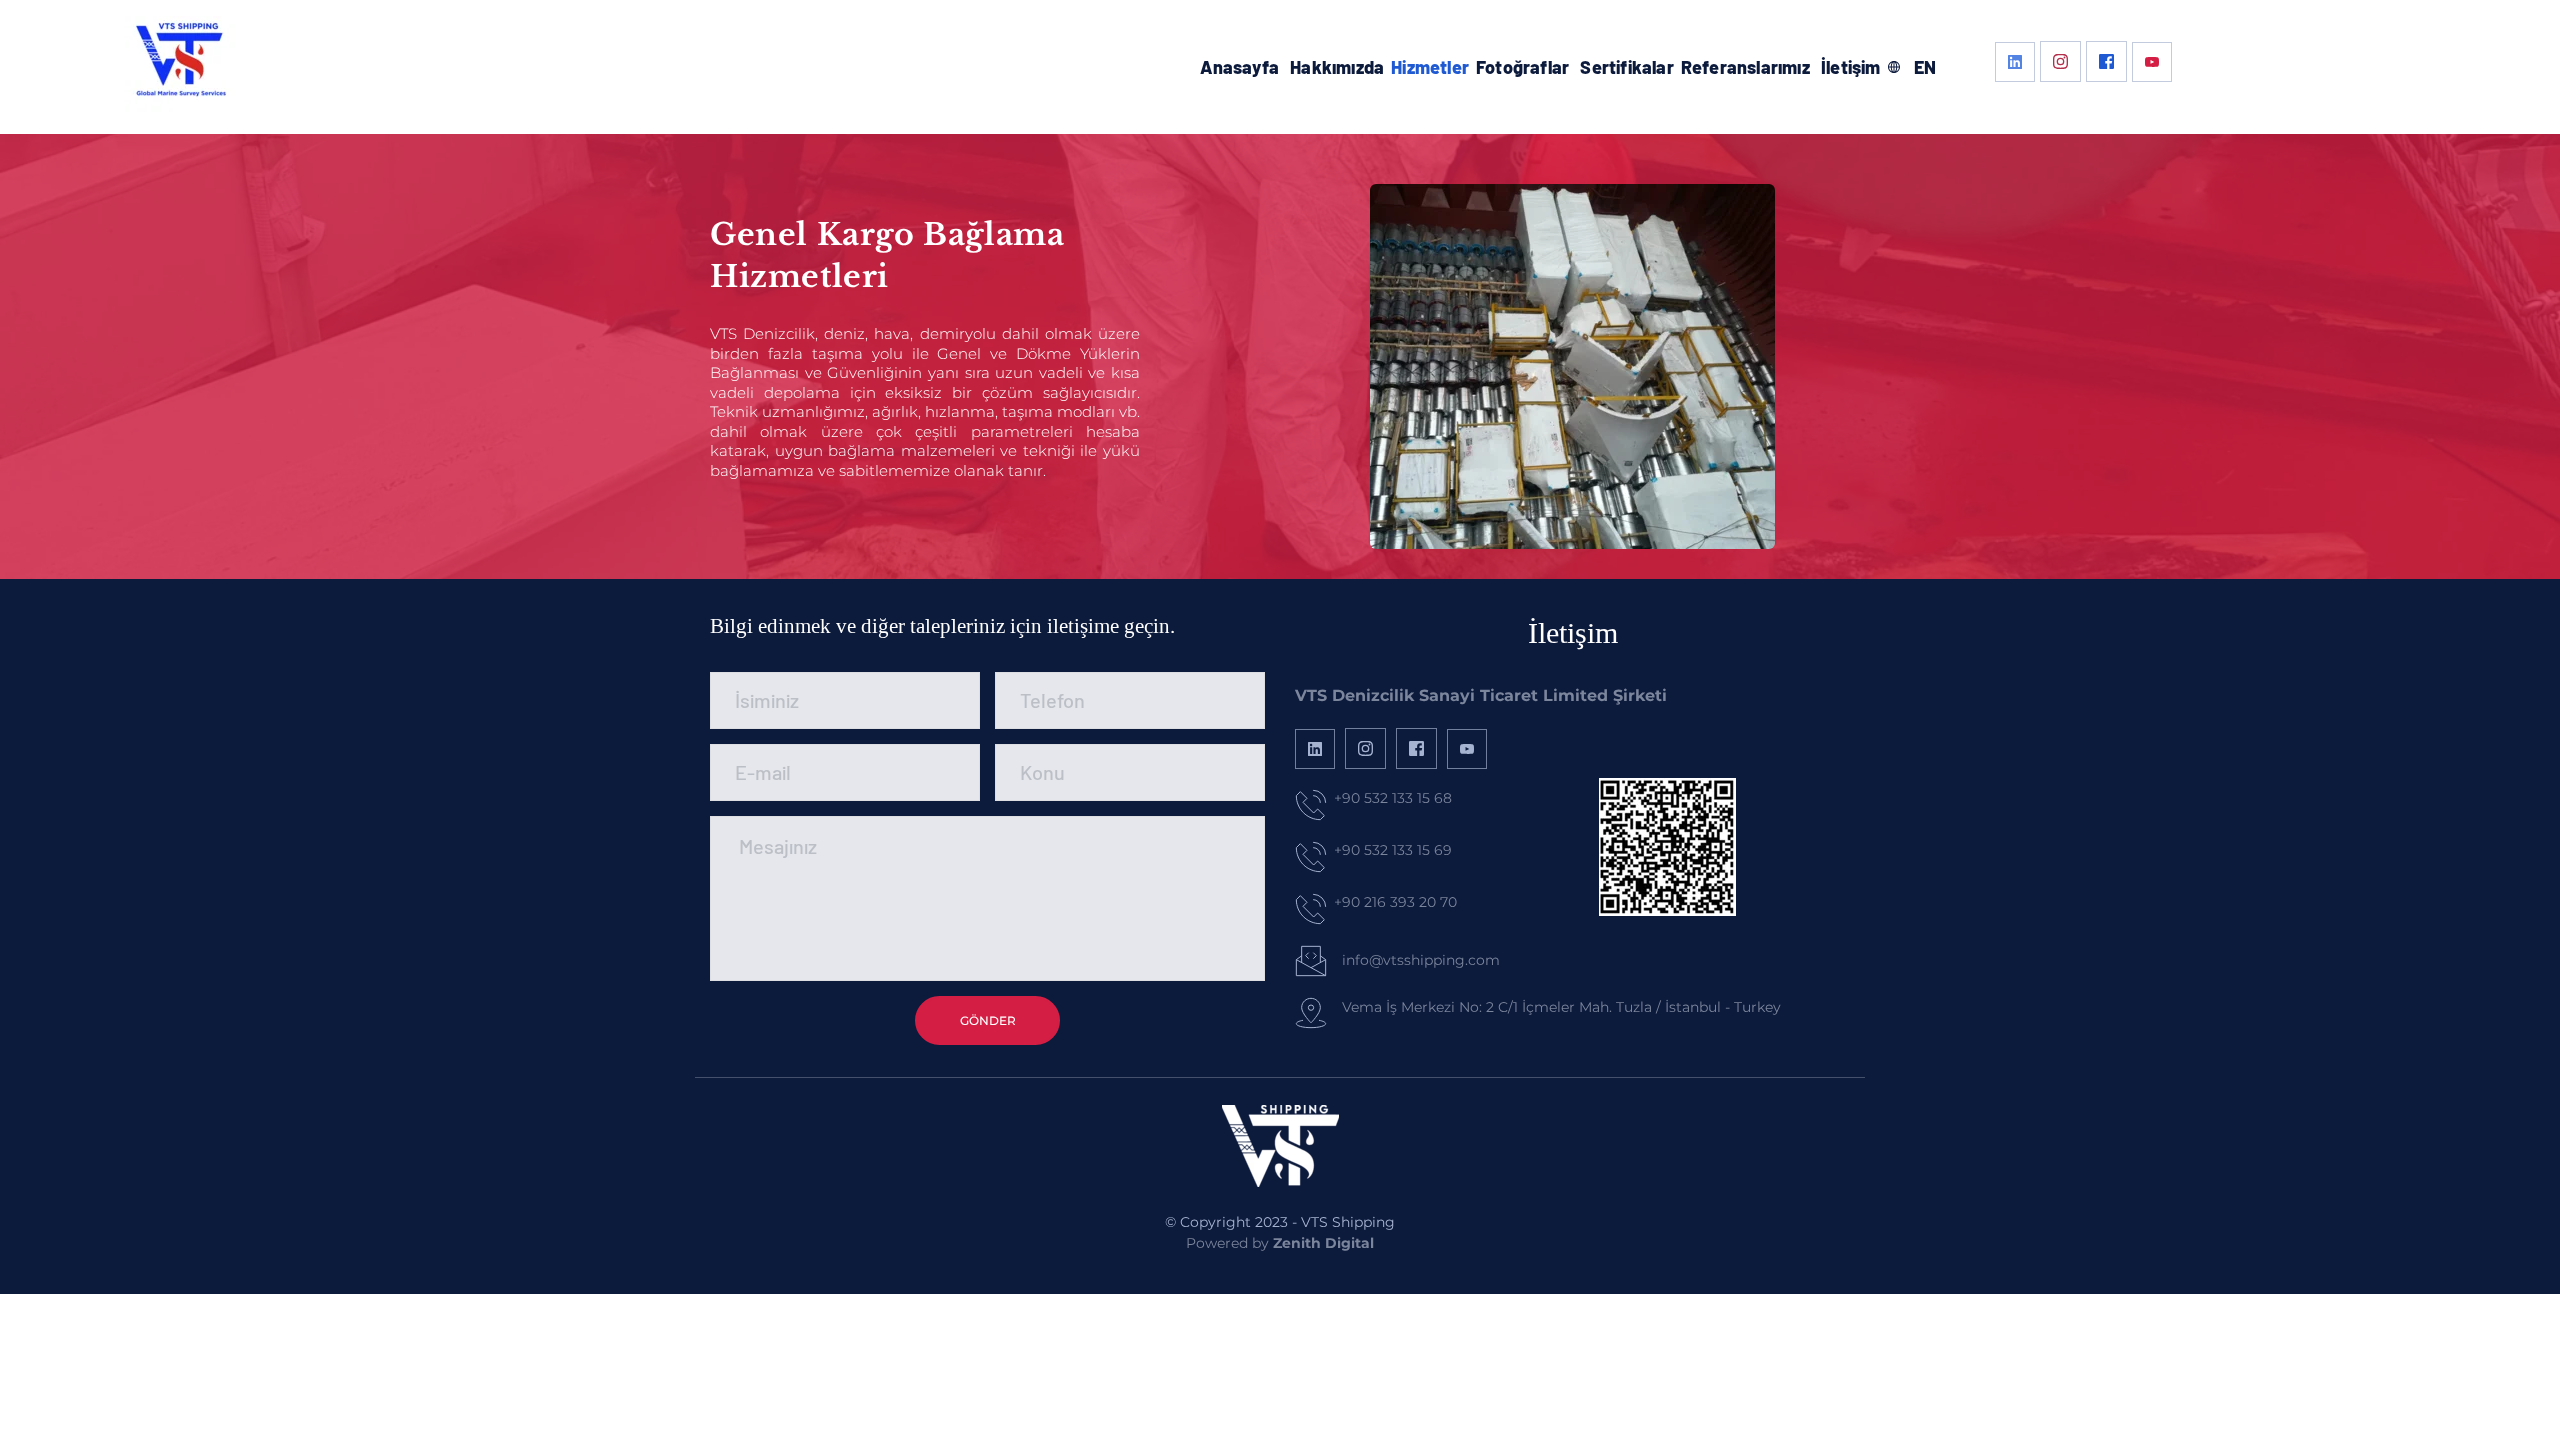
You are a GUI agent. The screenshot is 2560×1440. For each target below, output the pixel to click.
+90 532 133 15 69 (1393, 850)
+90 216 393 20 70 (1395, 902)
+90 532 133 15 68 (1393, 798)
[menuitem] (1239, 67)
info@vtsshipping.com (1421, 960)
